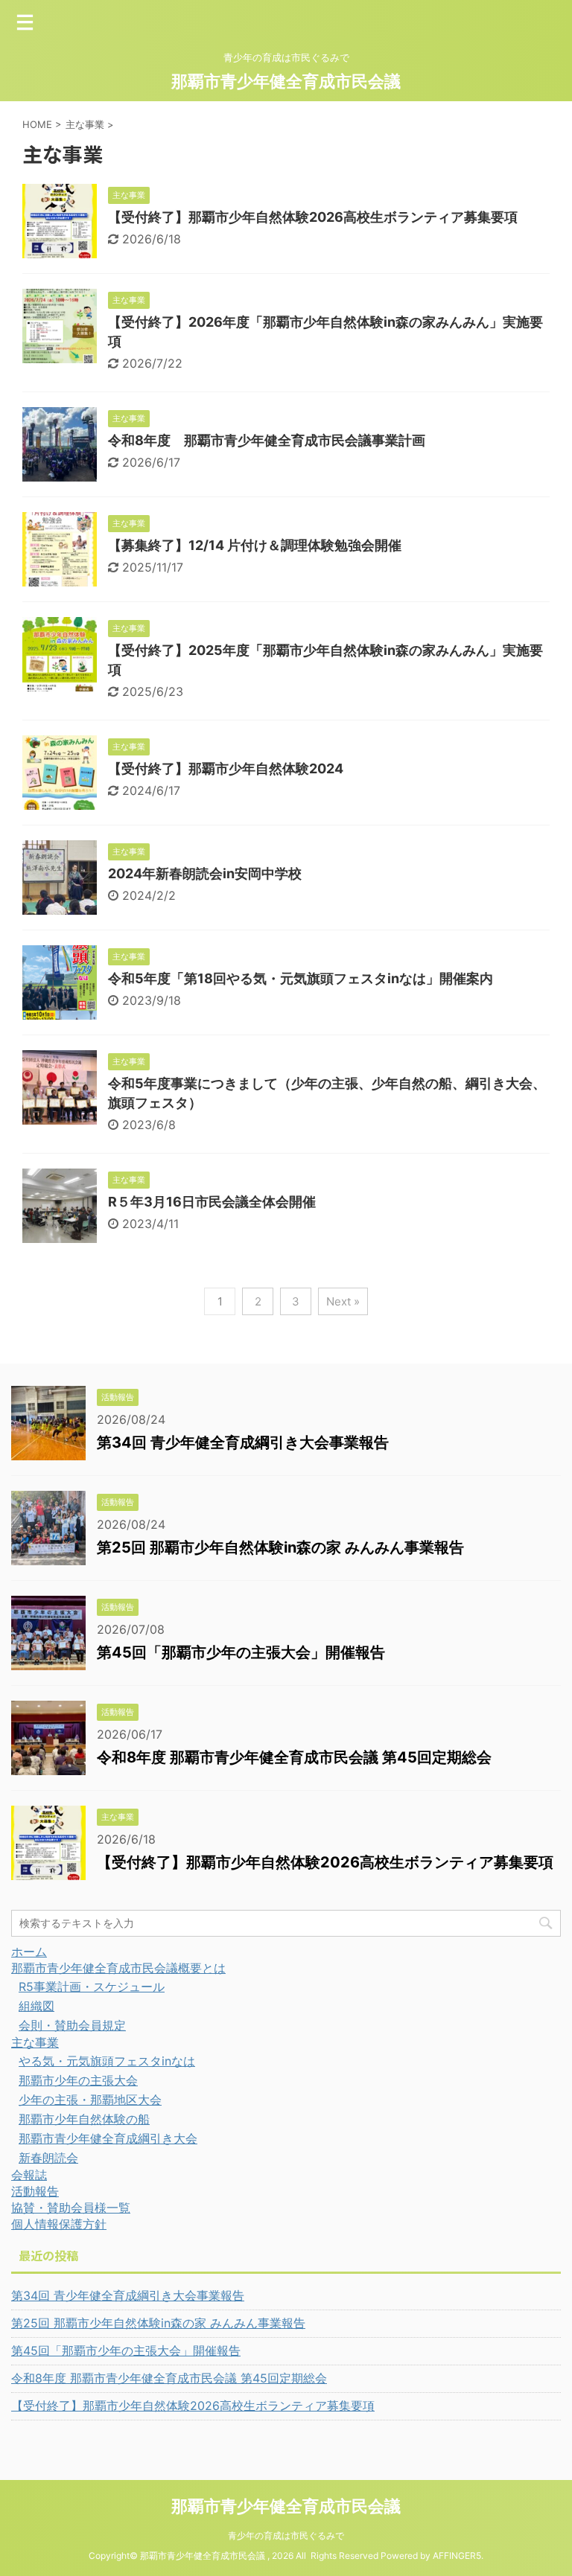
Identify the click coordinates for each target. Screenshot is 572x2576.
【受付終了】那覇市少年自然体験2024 (226, 768)
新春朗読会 (48, 2158)
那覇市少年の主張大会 (78, 2080)
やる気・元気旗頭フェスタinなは (107, 2061)
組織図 (36, 2006)
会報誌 (29, 2175)
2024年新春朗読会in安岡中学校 (205, 873)
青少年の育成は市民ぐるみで (286, 2535)
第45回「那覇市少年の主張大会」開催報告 (241, 1652)
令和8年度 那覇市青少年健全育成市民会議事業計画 (267, 440)
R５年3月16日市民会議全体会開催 (212, 1202)
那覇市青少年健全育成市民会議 (286, 81)
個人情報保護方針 (59, 2224)
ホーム (29, 1952)
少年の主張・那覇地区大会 (90, 2100)
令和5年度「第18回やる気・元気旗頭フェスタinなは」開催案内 (301, 978)
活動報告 (35, 2191)
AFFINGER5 (457, 2556)
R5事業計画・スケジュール (92, 1987)
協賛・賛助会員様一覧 (71, 2208)
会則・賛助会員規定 (72, 2025)
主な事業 (35, 2042)
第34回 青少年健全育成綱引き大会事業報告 (243, 1442)
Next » (343, 1301)
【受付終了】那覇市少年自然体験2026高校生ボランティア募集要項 (313, 217)
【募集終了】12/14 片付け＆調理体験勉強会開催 (255, 545)
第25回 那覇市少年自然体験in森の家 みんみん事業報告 (280, 1547)
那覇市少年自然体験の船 (84, 2119)
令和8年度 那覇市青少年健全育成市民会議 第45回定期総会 (294, 1757)
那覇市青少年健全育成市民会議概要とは (118, 1968)
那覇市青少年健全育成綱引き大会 (108, 2138)
